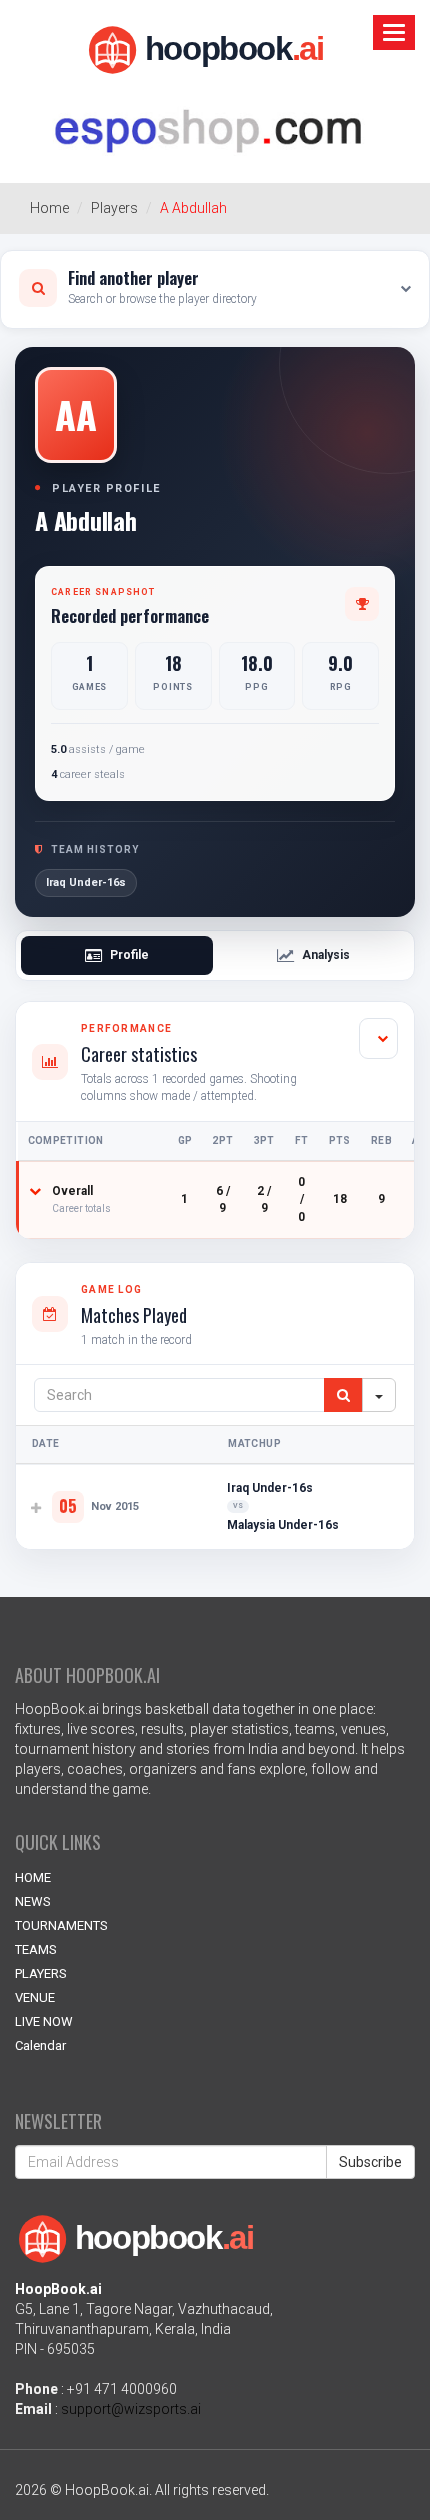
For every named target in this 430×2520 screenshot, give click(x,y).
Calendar (40, 2045)
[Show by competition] (378, 1038)
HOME (33, 1877)
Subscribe (370, 2162)
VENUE (35, 1997)
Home (49, 208)
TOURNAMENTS (61, 1925)
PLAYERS (41, 1973)
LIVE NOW (44, 2021)
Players (114, 208)
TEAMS (36, 1949)
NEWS (33, 1901)
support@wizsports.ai (131, 2409)
